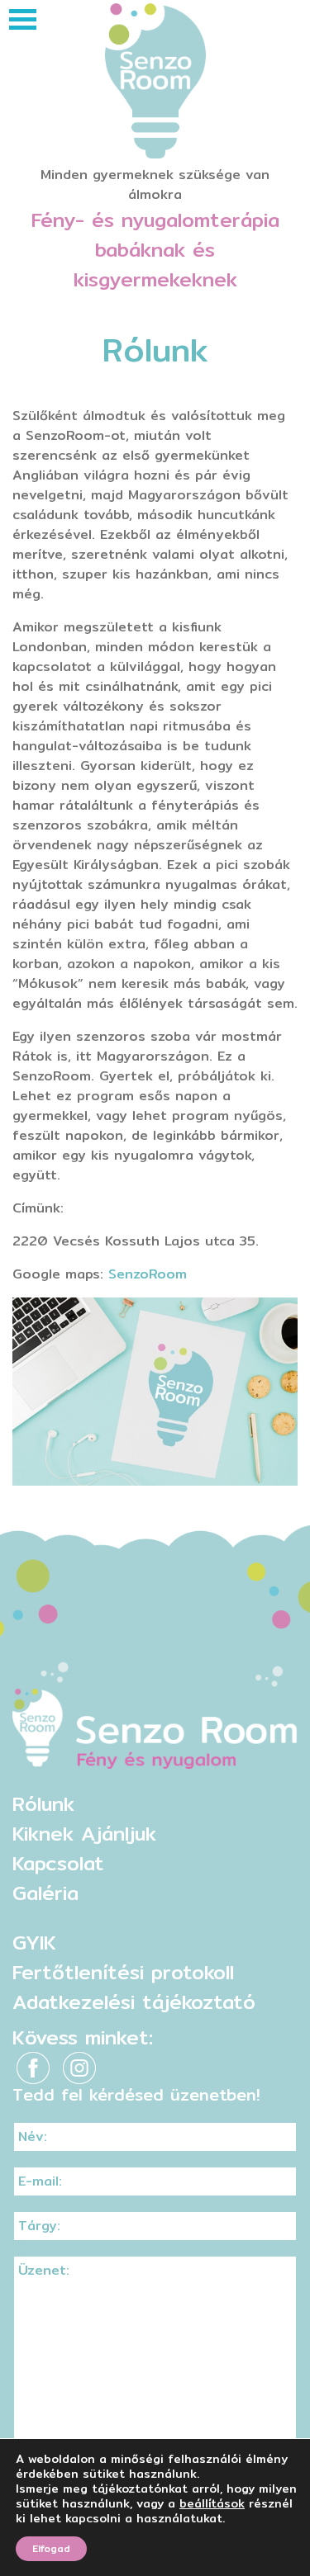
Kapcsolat (58, 1863)
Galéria (45, 1893)
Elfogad (51, 2548)
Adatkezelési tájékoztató (134, 2002)
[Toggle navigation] (23, 19)
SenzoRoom (148, 1274)
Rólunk (43, 1803)
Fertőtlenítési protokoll (123, 1972)
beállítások (212, 2503)
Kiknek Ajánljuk (84, 1833)
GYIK (34, 1942)
